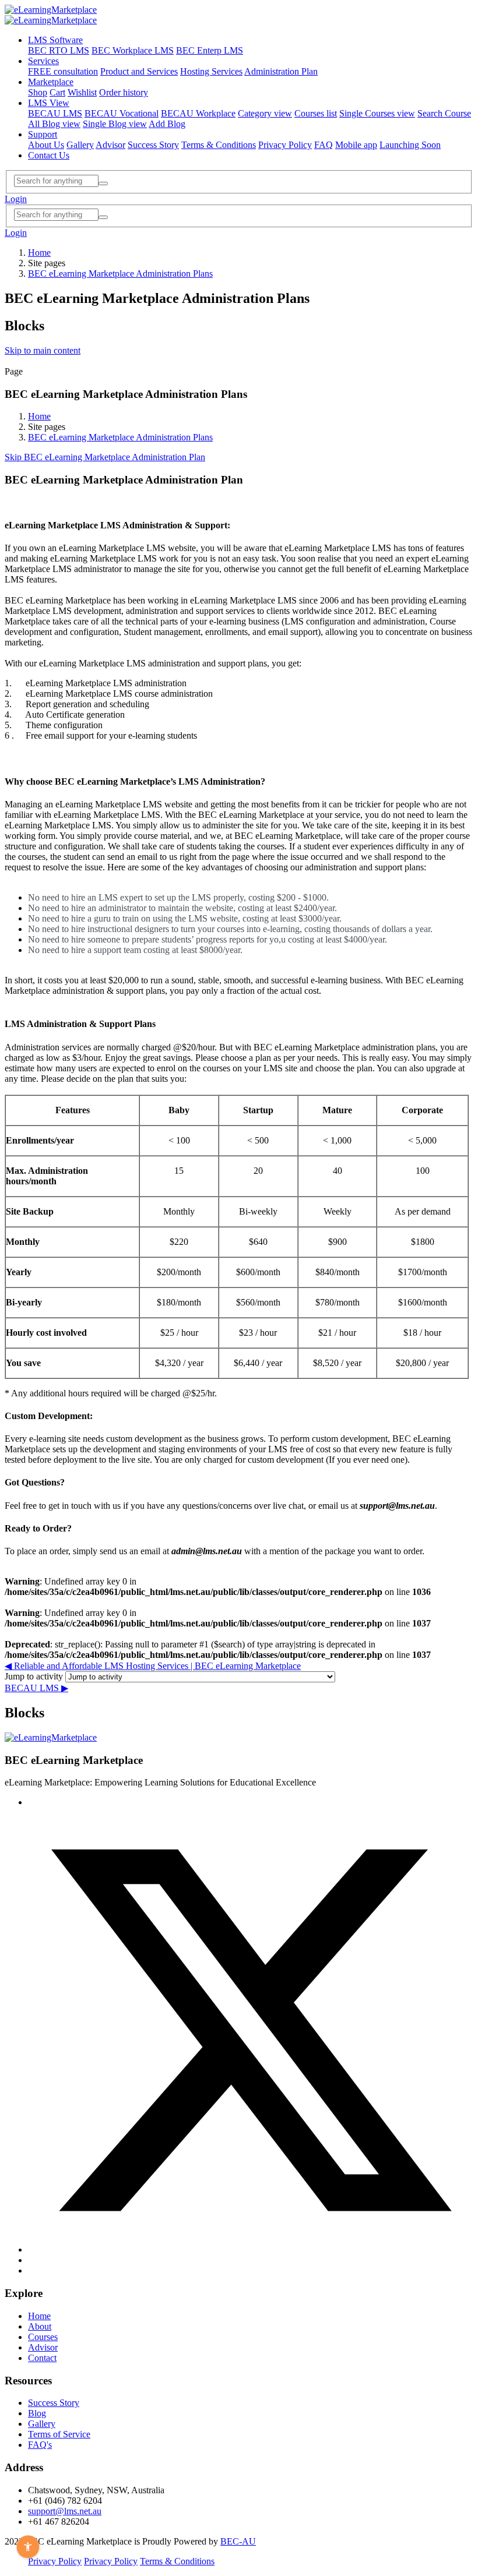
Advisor (43, 2347)
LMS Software (55, 40)
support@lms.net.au (65, 2511)
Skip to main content (43, 350)
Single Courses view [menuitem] (377, 113)
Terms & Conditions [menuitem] (219, 145)
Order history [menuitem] (124, 92)
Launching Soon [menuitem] (410, 145)
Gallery (42, 2424)
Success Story (54, 2403)
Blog (37, 2413)
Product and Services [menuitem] (139, 71)
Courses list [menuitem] (316, 113)
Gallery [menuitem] (80, 145)
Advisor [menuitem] (110, 145)
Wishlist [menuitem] (82, 92)
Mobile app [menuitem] (356, 145)
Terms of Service (59, 2434)
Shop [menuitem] (38, 92)
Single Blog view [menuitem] (115, 124)
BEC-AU (238, 2541)
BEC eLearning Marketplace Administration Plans (120, 274)
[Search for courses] (103, 184)
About (40, 2326)
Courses (43, 2337)
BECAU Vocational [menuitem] (122, 113)
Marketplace (51, 82)
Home (39, 253)
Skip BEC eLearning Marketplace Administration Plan (105, 457)
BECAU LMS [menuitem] (55, 113)
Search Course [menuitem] (444, 113)
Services (43, 61)
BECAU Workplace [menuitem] (198, 113)
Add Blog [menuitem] (167, 124)
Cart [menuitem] (57, 92)
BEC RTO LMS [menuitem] (59, 50)
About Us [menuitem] (46, 145)
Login (16, 199)
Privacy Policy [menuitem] (285, 145)
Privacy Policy (55, 2561)
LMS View (49, 103)
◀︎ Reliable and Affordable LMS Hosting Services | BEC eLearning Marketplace (153, 1666)
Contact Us (49, 155)
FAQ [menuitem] (324, 145)
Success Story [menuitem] (153, 145)
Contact (42, 2358)
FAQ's (40, 2445)
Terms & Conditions (177, 2561)
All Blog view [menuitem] (54, 124)
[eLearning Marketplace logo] (51, 1737)
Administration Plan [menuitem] (281, 71)
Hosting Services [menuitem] (211, 71)
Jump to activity (35, 1676)
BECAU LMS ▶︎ (36, 1688)
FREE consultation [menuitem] (63, 71)
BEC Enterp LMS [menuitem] (210, 50)
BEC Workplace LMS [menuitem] (133, 50)
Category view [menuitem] (265, 113)
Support (43, 134)
